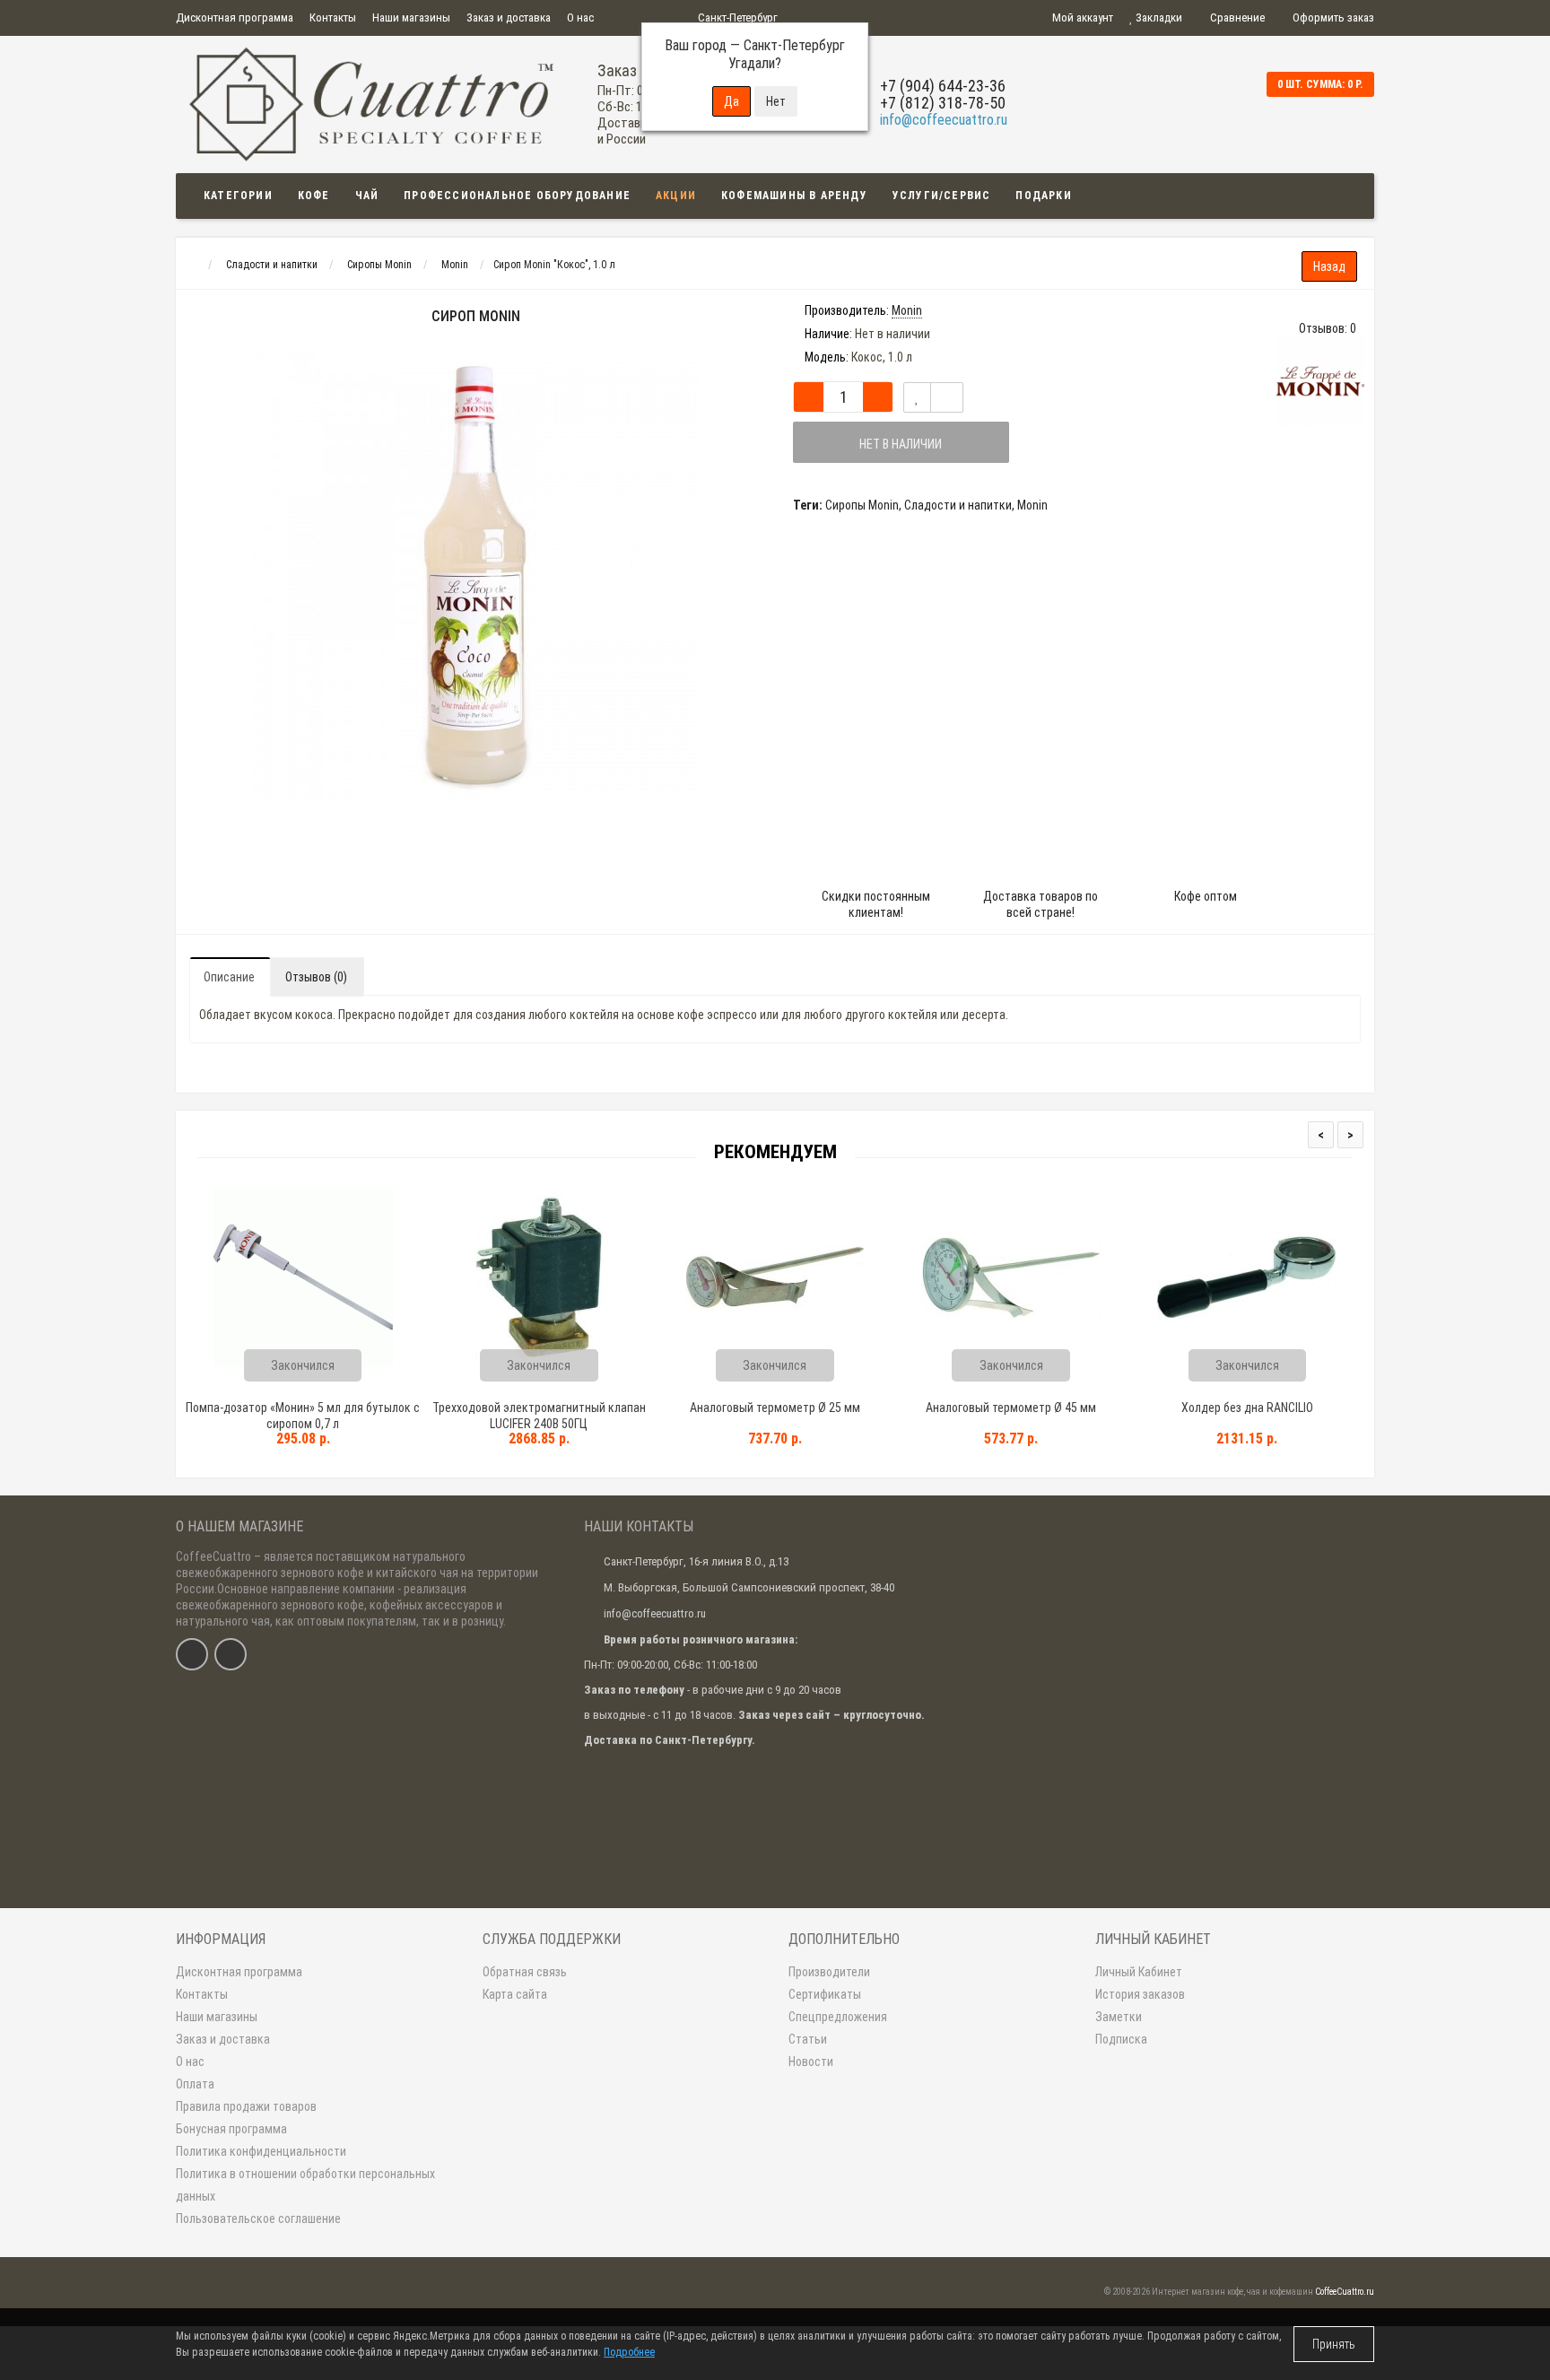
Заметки (1119, 2017)
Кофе (314, 196)
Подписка (1121, 2039)
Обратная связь (525, 1972)
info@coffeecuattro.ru (944, 120)
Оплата (195, 2084)
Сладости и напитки (958, 505)
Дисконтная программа (235, 17)
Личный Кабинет (1139, 1972)
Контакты (333, 17)
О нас (580, 17)
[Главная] (192, 265)
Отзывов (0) (316, 977)
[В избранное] (917, 397)
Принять (1334, 2344)
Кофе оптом (1206, 896)
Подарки (1043, 196)
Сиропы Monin (862, 505)
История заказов (1140, 1994)
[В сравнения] (947, 397)
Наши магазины (411, 17)
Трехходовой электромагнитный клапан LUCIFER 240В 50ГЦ (539, 1416)
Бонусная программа (231, 2129)
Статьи (808, 2039)
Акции (676, 196)
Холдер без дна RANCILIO (1247, 1408)
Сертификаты (825, 1994)
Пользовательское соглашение (258, 2219)
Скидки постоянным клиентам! (876, 904)
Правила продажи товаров (246, 2106)
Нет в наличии (901, 444)
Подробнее (629, 2352)
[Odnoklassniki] (231, 1654)
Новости (811, 2062)
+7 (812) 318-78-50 (943, 103)
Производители (829, 1972)
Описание (229, 977)
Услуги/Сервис (942, 196)
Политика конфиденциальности (261, 2151)
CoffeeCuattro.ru (1345, 2292)
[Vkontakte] (192, 1654)
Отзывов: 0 (1328, 328)
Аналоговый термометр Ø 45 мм (1011, 1408)
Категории (238, 196)
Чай (367, 196)
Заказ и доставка (509, 17)
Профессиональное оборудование (517, 196)
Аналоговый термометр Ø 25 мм (775, 1408)
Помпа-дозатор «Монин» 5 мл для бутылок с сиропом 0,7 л (303, 1416)
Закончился (303, 1365)
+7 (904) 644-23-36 (943, 86)
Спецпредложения (838, 2017)
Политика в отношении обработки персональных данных (305, 2185)
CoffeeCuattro (213, 1556)
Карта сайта (515, 1994)
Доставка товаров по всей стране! (1041, 904)
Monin (1032, 505)
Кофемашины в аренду (794, 196)
